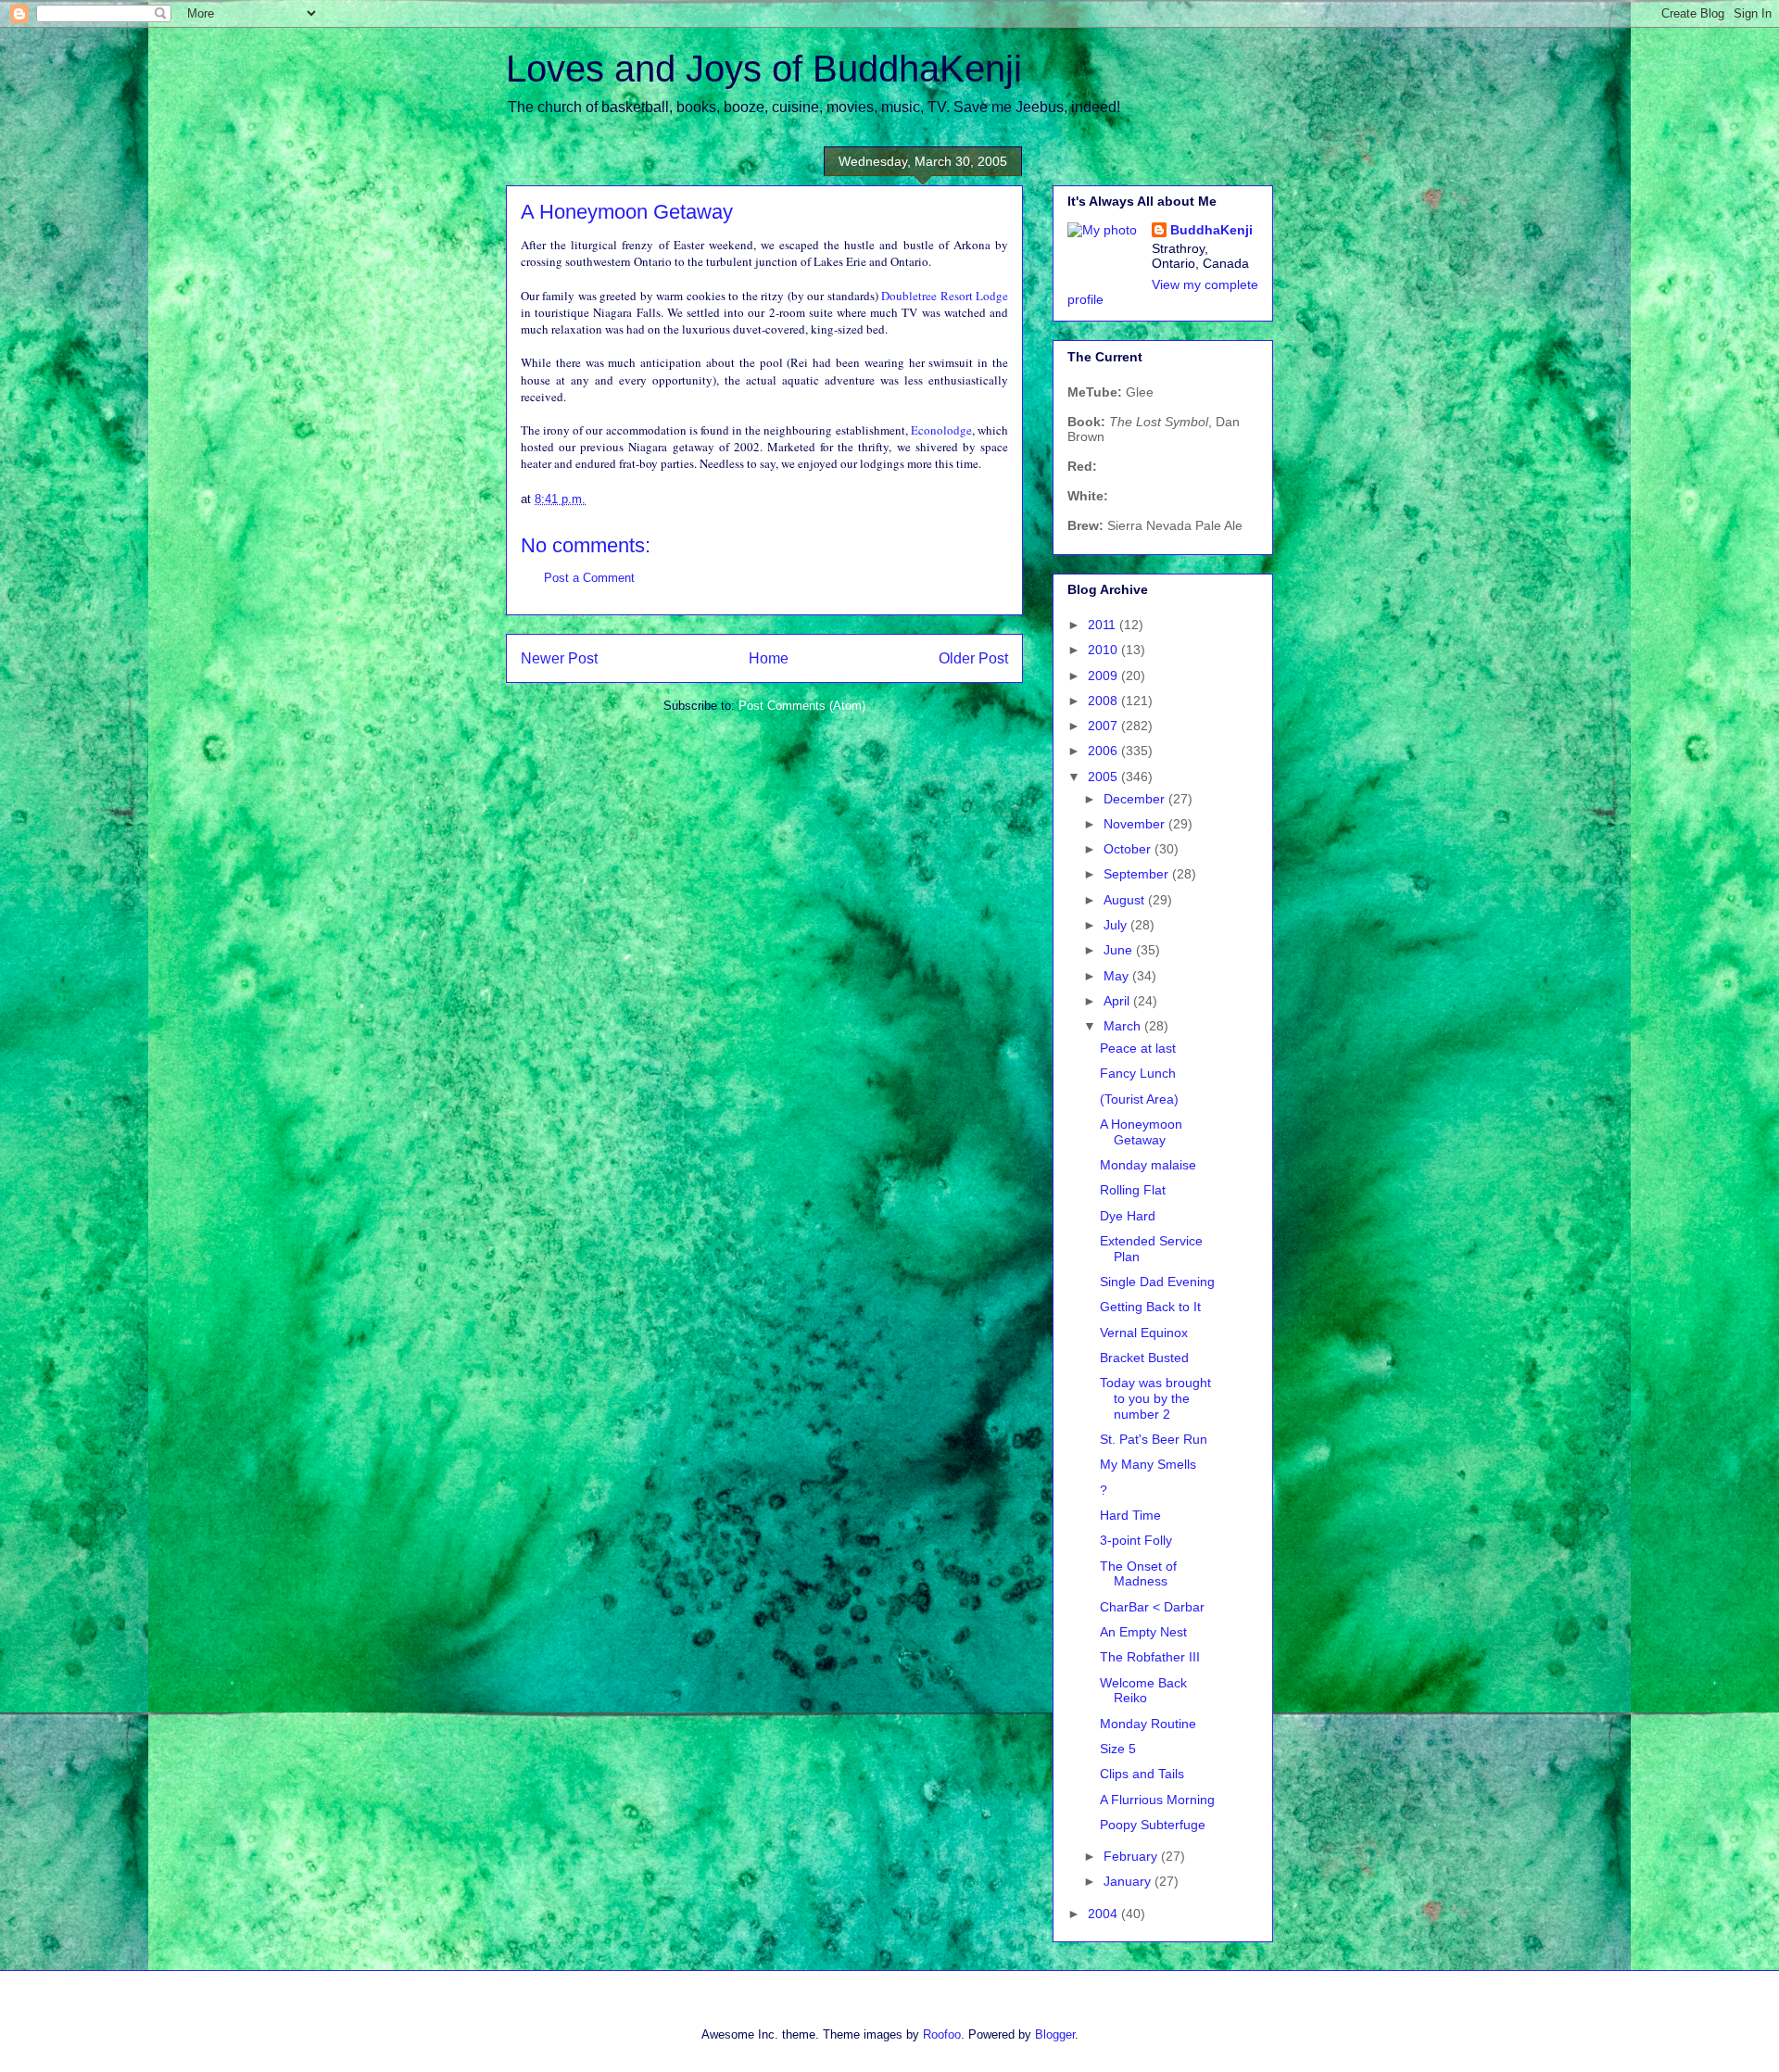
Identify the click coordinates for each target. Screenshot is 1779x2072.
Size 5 (1118, 1749)
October (1129, 849)
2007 (1104, 726)
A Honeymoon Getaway (1141, 1132)
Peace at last (1138, 1048)
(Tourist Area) (1139, 1099)
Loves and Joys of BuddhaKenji (764, 69)
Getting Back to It (1150, 1307)
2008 (1104, 701)
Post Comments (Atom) (802, 706)
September (1138, 874)
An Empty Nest (1143, 1632)
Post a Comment (589, 578)
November (1136, 824)
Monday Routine (1148, 1724)
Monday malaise (1148, 1165)
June (1120, 950)
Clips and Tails (1142, 1774)
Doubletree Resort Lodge (945, 296)
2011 (1104, 625)
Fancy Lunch (1138, 1073)
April (1118, 1001)
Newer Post (559, 658)
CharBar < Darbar (1152, 1607)
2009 (1104, 676)
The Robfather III (1150, 1657)
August (1126, 900)
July (1117, 925)
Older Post (973, 658)
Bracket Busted (1144, 1358)
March (1124, 1026)
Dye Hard (1128, 1216)
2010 (1104, 650)
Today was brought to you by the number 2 (1155, 1398)
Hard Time (1130, 1515)
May (1118, 976)
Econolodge (941, 430)
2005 (1104, 777)
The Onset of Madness (1138, 1574)
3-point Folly (1136, 1540)
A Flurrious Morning (1157, 1800)
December (1136, 799)
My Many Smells (1148, 1464)
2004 (1104, 1914)
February (1132, 1856)
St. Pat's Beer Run (1154, 1439)
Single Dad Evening (1157, 1282)
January (1129, 1881)
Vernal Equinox (1144, 1333)
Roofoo (942, 2034)
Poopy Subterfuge (1153, 1825)
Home (769, 658)
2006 (1104, 751)
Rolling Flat (1133, 1190)
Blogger (1055, 2034)
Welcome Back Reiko (1143, 1691)
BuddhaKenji (1211, 230)
